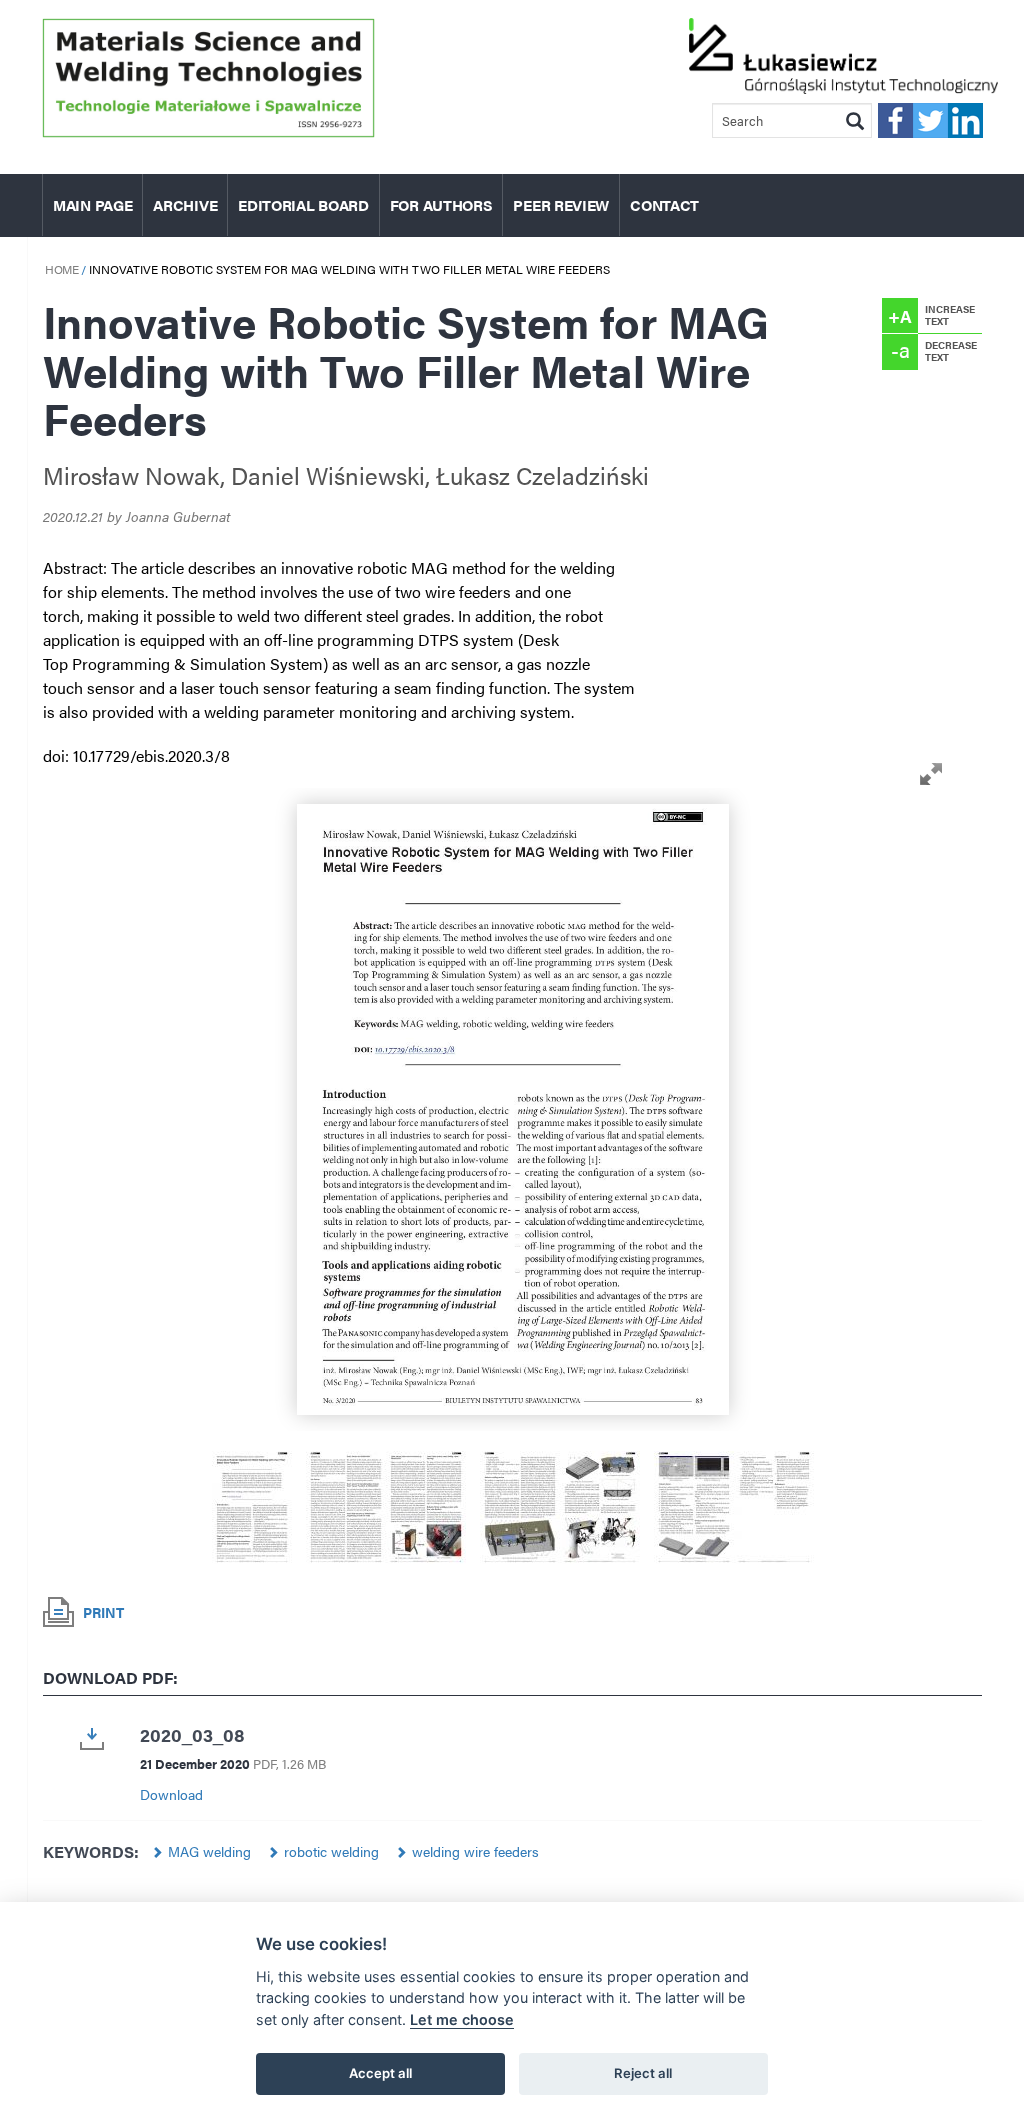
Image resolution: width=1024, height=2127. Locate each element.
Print (103, 1612)
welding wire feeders (475, 1851)
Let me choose (462, 2019)
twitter (930, 120)
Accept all (380, 2073)
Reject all (643, 2073)
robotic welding (331, 1851)
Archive (185, 204)
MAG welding (209, 1851)
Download (171, 1794)
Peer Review (561, 204)
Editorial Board (303, 204)
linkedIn (965, 120)
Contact (664, 204)
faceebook (895, 120)
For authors (441, 204)
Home (61, 269)
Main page (92, 204)
